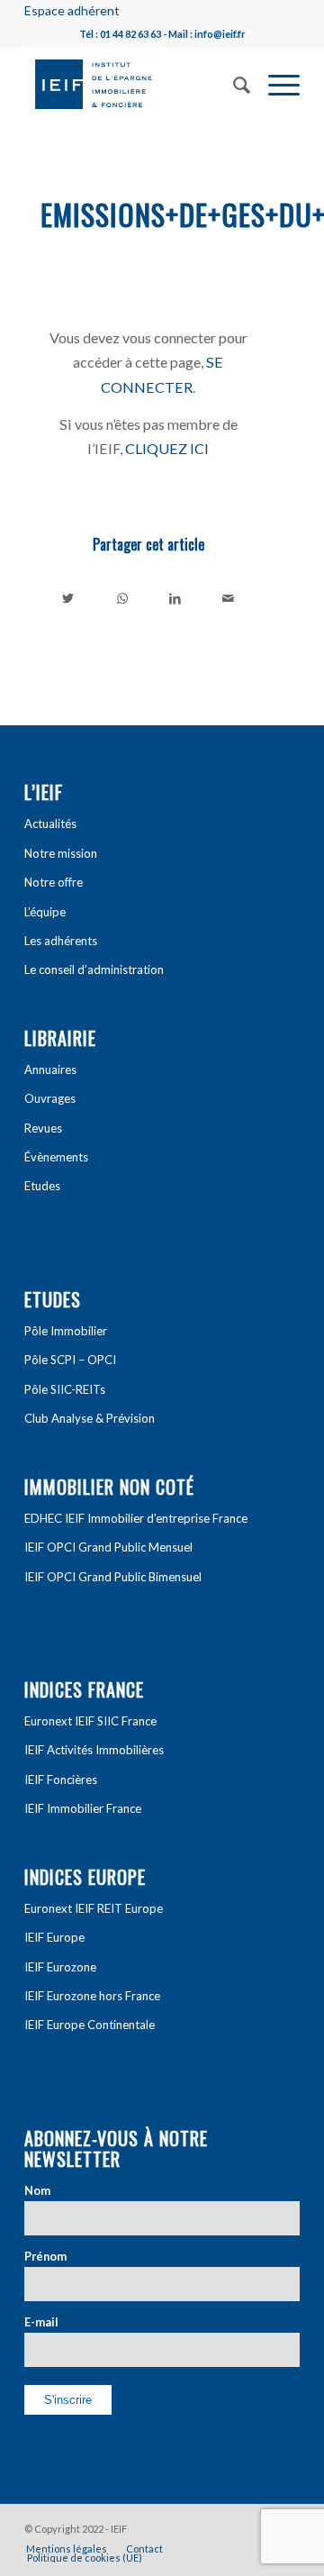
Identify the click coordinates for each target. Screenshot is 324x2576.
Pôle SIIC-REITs (65, 1389)
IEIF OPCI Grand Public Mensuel (108, 1547)
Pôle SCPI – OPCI (70, 1360)
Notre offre (54, 882)
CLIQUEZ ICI (167, 448)
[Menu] (275, 83)
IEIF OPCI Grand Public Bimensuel (113, 1577)
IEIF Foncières (61, 1780)
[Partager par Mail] (229, 598)
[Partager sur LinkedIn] (175, 598)
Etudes (42, 1186)
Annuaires (50, 1070)
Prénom (49, 2256)
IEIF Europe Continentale (90, 2025)
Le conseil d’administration (94, 969)
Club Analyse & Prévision (90, 1418)
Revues (43, 1128)
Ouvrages (50, 1098)
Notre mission (61, 853)
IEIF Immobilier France (83, 1808)
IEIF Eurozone (60, 1967)
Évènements (56, 1157)
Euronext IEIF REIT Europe (94, 1908)
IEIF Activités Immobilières (94, 1750)
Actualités (50, 824)
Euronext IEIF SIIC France (90, 1721)
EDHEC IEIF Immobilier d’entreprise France (136, 1518)
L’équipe (45, 912)
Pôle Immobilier (66, 1331)
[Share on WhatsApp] (122, 598)
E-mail (45, 2322)
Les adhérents (61, 941)
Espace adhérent (72, 10)
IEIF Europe (54, 1937)
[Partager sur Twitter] (68, 598)
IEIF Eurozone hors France (92, 1996)
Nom (40, 2190)
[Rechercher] (233, 83)
